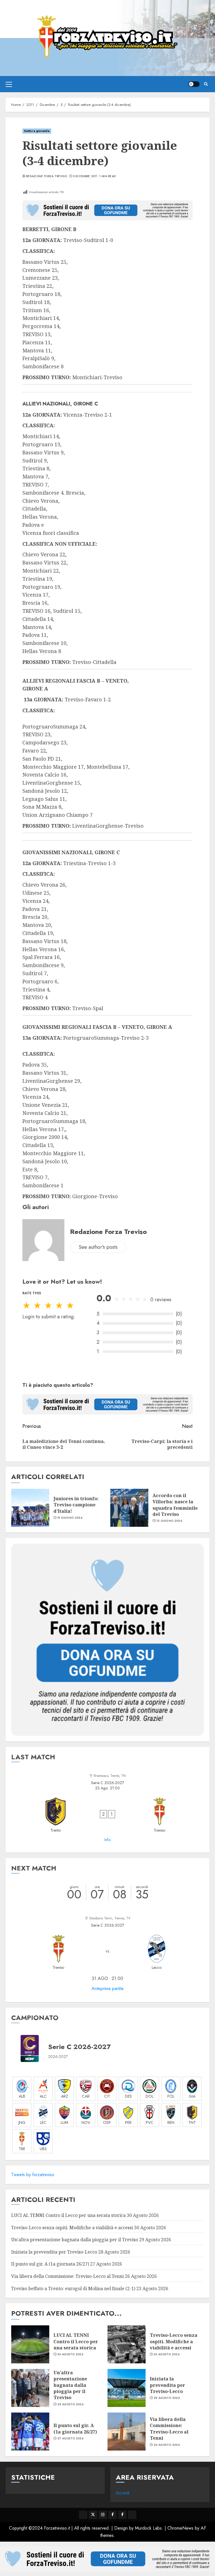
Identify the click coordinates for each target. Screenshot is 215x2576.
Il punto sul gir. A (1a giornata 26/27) (50, 2264)
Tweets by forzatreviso (33, 2175)
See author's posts (98, 1247)
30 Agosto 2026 (70, 2354)
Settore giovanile (37, 131)
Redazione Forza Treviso (46, 176)
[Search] (206, 84)
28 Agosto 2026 (167, 2398)
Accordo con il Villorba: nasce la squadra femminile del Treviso (175, 1505)
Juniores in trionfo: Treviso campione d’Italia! (76, 1505)
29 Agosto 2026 (70, 2404)
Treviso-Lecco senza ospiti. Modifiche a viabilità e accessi (72, 2228)
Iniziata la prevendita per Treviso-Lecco (54, 2252)
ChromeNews (180, 2528)
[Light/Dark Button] (194, 84)
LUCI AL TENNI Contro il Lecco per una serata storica (68, 2215)
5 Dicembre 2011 (85, 176)
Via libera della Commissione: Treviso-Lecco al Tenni (67, 2276)
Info (107, 1840)
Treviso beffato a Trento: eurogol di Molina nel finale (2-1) (73, 2288)
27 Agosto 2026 (70, 2439)
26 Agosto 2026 (167, 2445)
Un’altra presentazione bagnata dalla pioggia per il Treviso (75, 2240)
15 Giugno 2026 (70, 1518)
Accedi (123, 2493)
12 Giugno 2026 (169, 1521)
